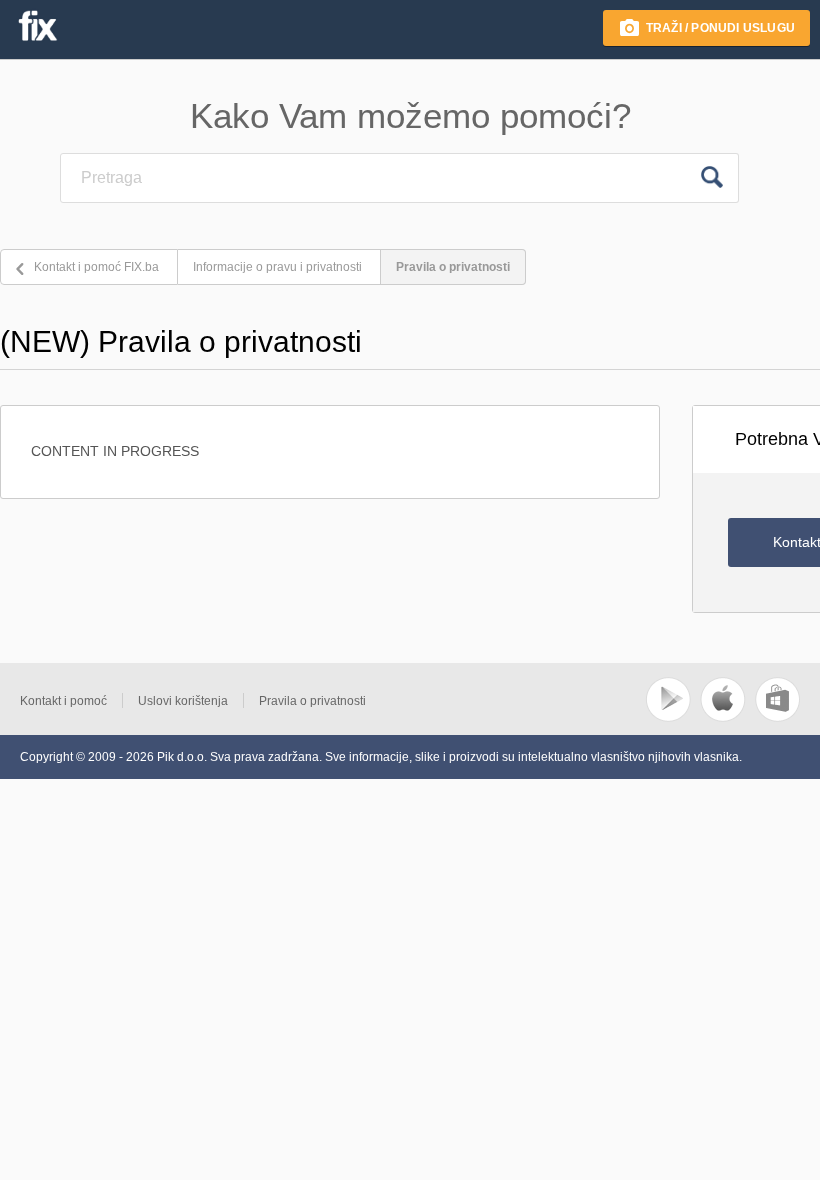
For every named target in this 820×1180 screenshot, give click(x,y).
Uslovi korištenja (183, 701)
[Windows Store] (778, 718)
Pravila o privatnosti (453, 267)
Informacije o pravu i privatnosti (277, 267)
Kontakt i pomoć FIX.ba (96, 267)
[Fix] (37, 26)
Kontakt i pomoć (63, 701)
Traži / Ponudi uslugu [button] (720, 28)
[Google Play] (669, 718)
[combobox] (375, 178)
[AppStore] (724, 718)
